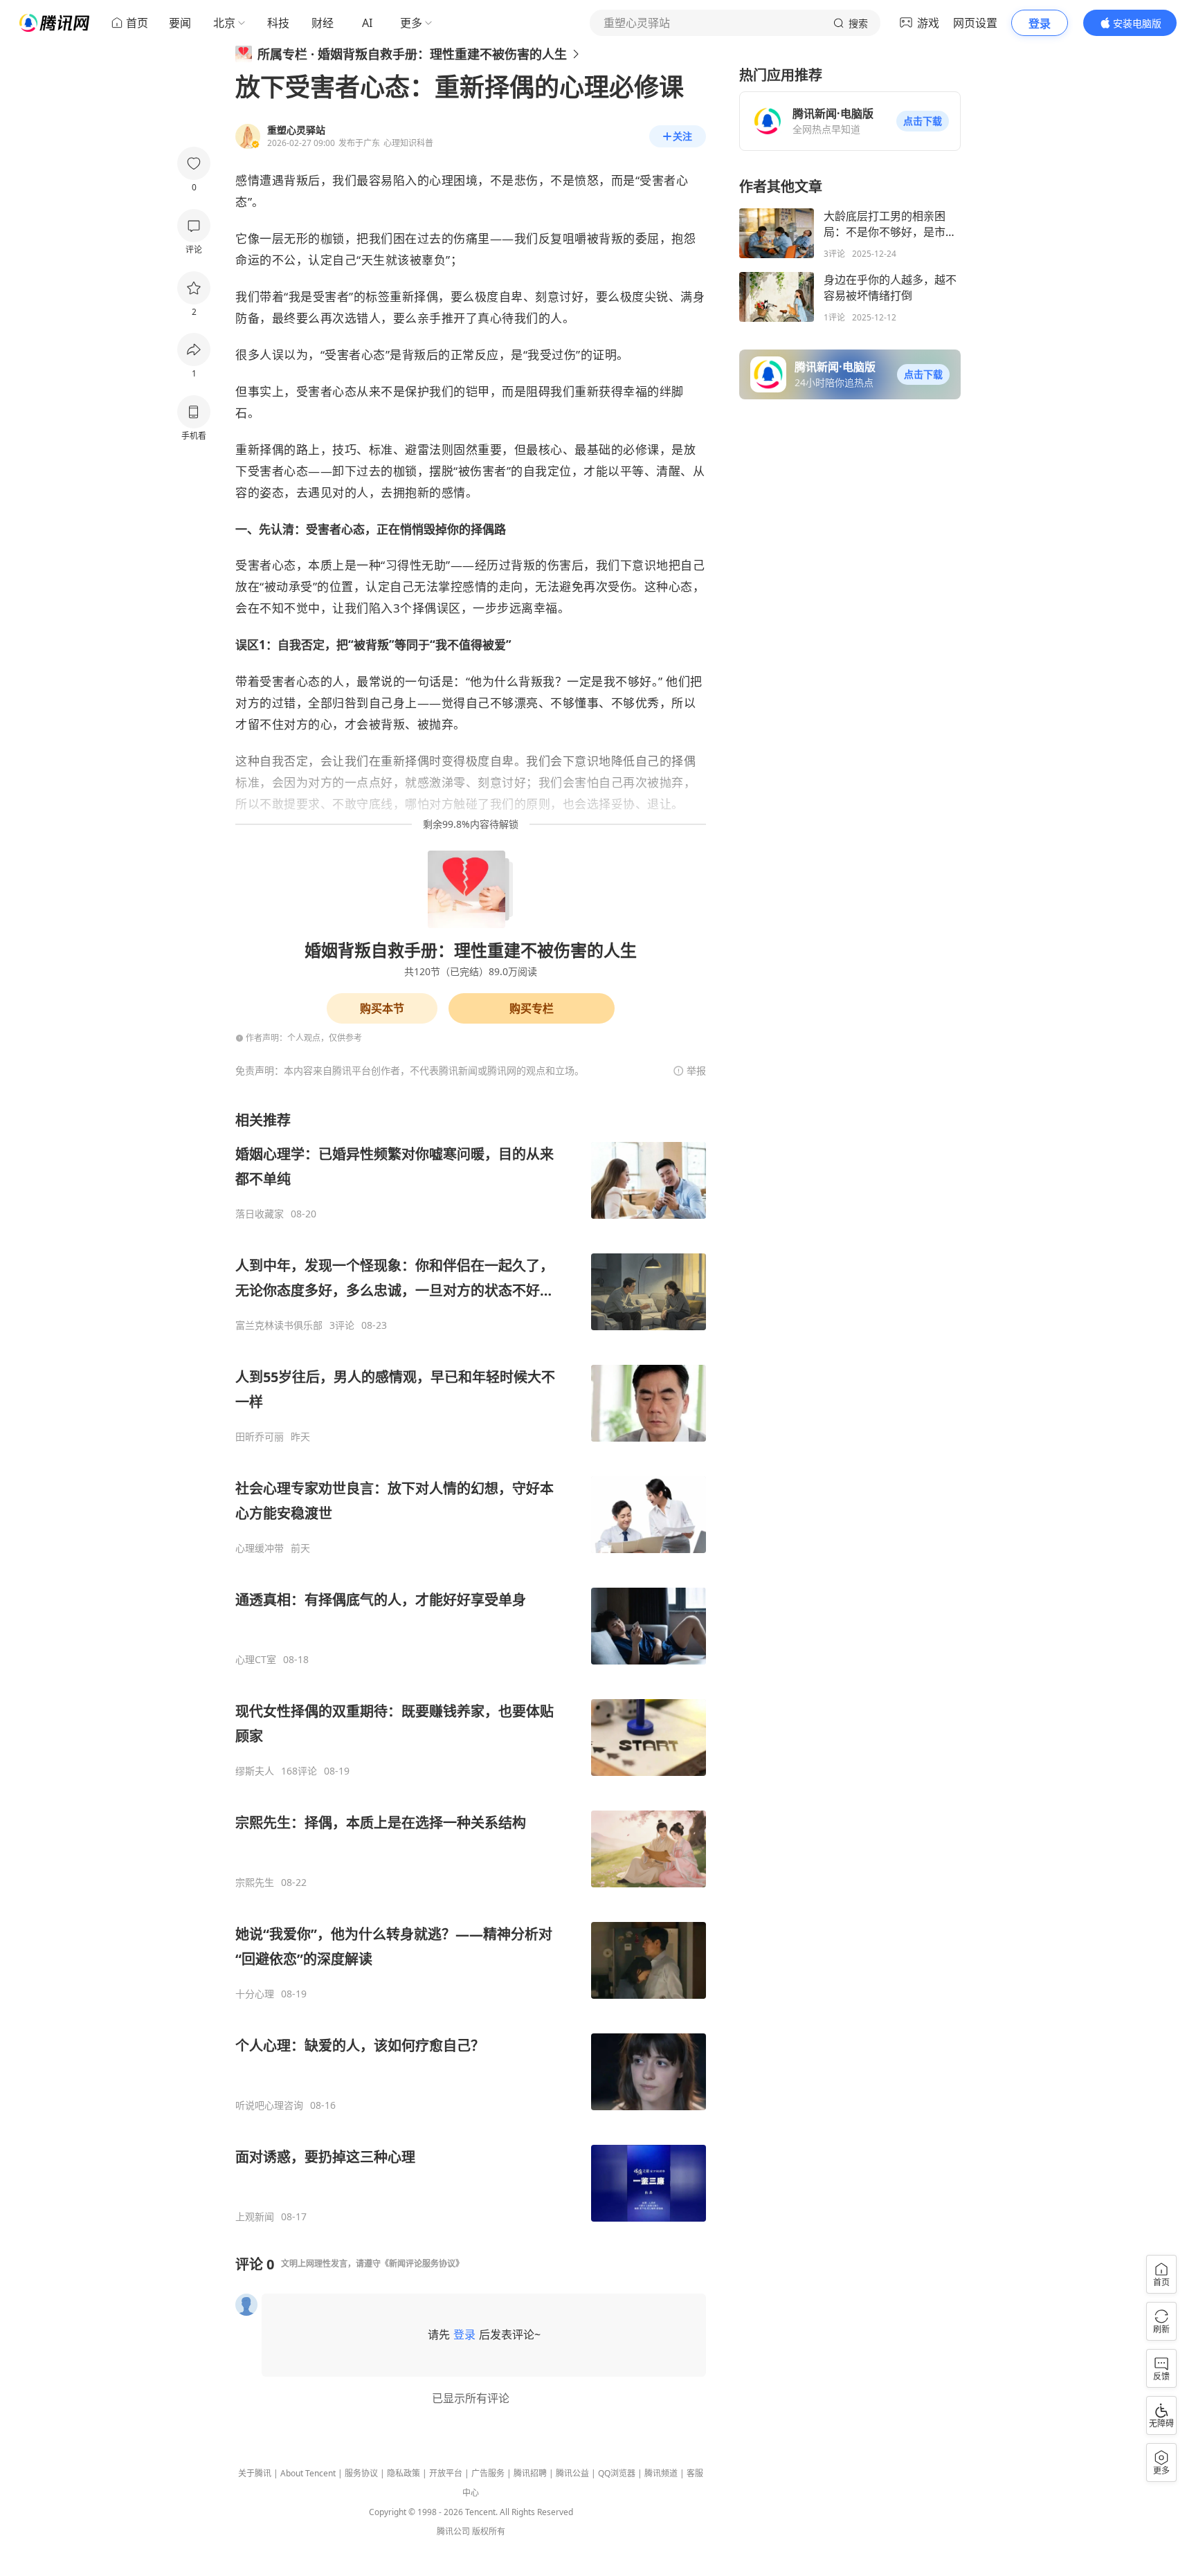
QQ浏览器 (617, 2473)
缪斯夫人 (255, 1771)
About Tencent (308, 2473)
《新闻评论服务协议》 (422, 2264)
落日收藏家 (260, 1214)
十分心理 (255, 1994)
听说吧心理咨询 (269, 2105)
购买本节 (382, 1008)
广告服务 (488, 2473)
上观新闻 (255, 2217)
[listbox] (471, 1667)
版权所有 (489, 2531)
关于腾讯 (255, 2473)
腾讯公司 (453, 2531)
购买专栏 (532, 1008)
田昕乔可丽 (260, 1437)
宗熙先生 (255, 1883)
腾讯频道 (661, 2473)
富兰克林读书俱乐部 (279, 1325)
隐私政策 (404, 2473)
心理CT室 (256, 1660)
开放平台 (446, 2473)
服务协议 (361, 2473)
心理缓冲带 (260, 1548)
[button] (923, 121)
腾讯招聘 (530, 2473)
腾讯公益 (572, 2473)
